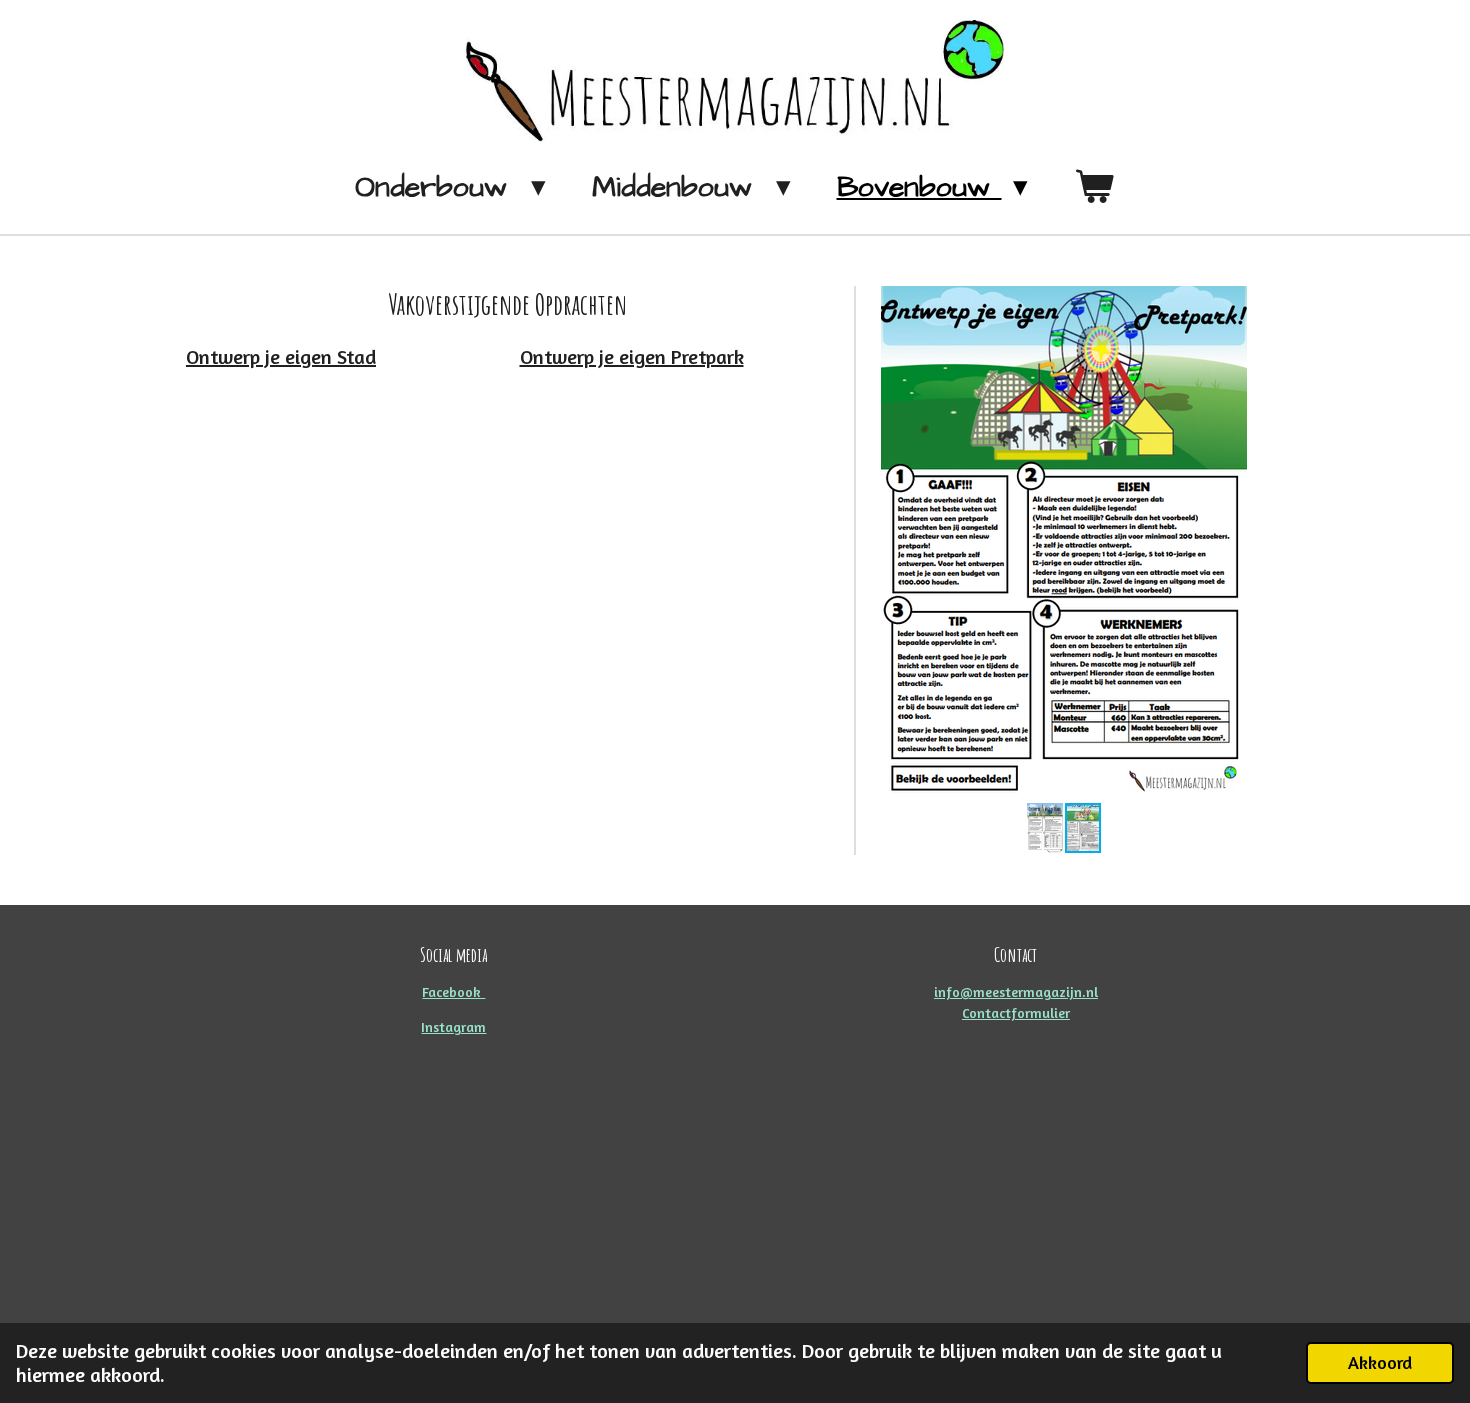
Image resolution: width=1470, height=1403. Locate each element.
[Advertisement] (735, 1197)
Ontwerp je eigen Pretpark (632, 356)
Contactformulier (1016, 1012)
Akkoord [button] (1380, 1362)
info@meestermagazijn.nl (1016, 991)
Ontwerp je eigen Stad (281, 356)
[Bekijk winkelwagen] (1094, 188)
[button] (1229, 304)
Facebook (453, 991)
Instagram (453, 1026)
